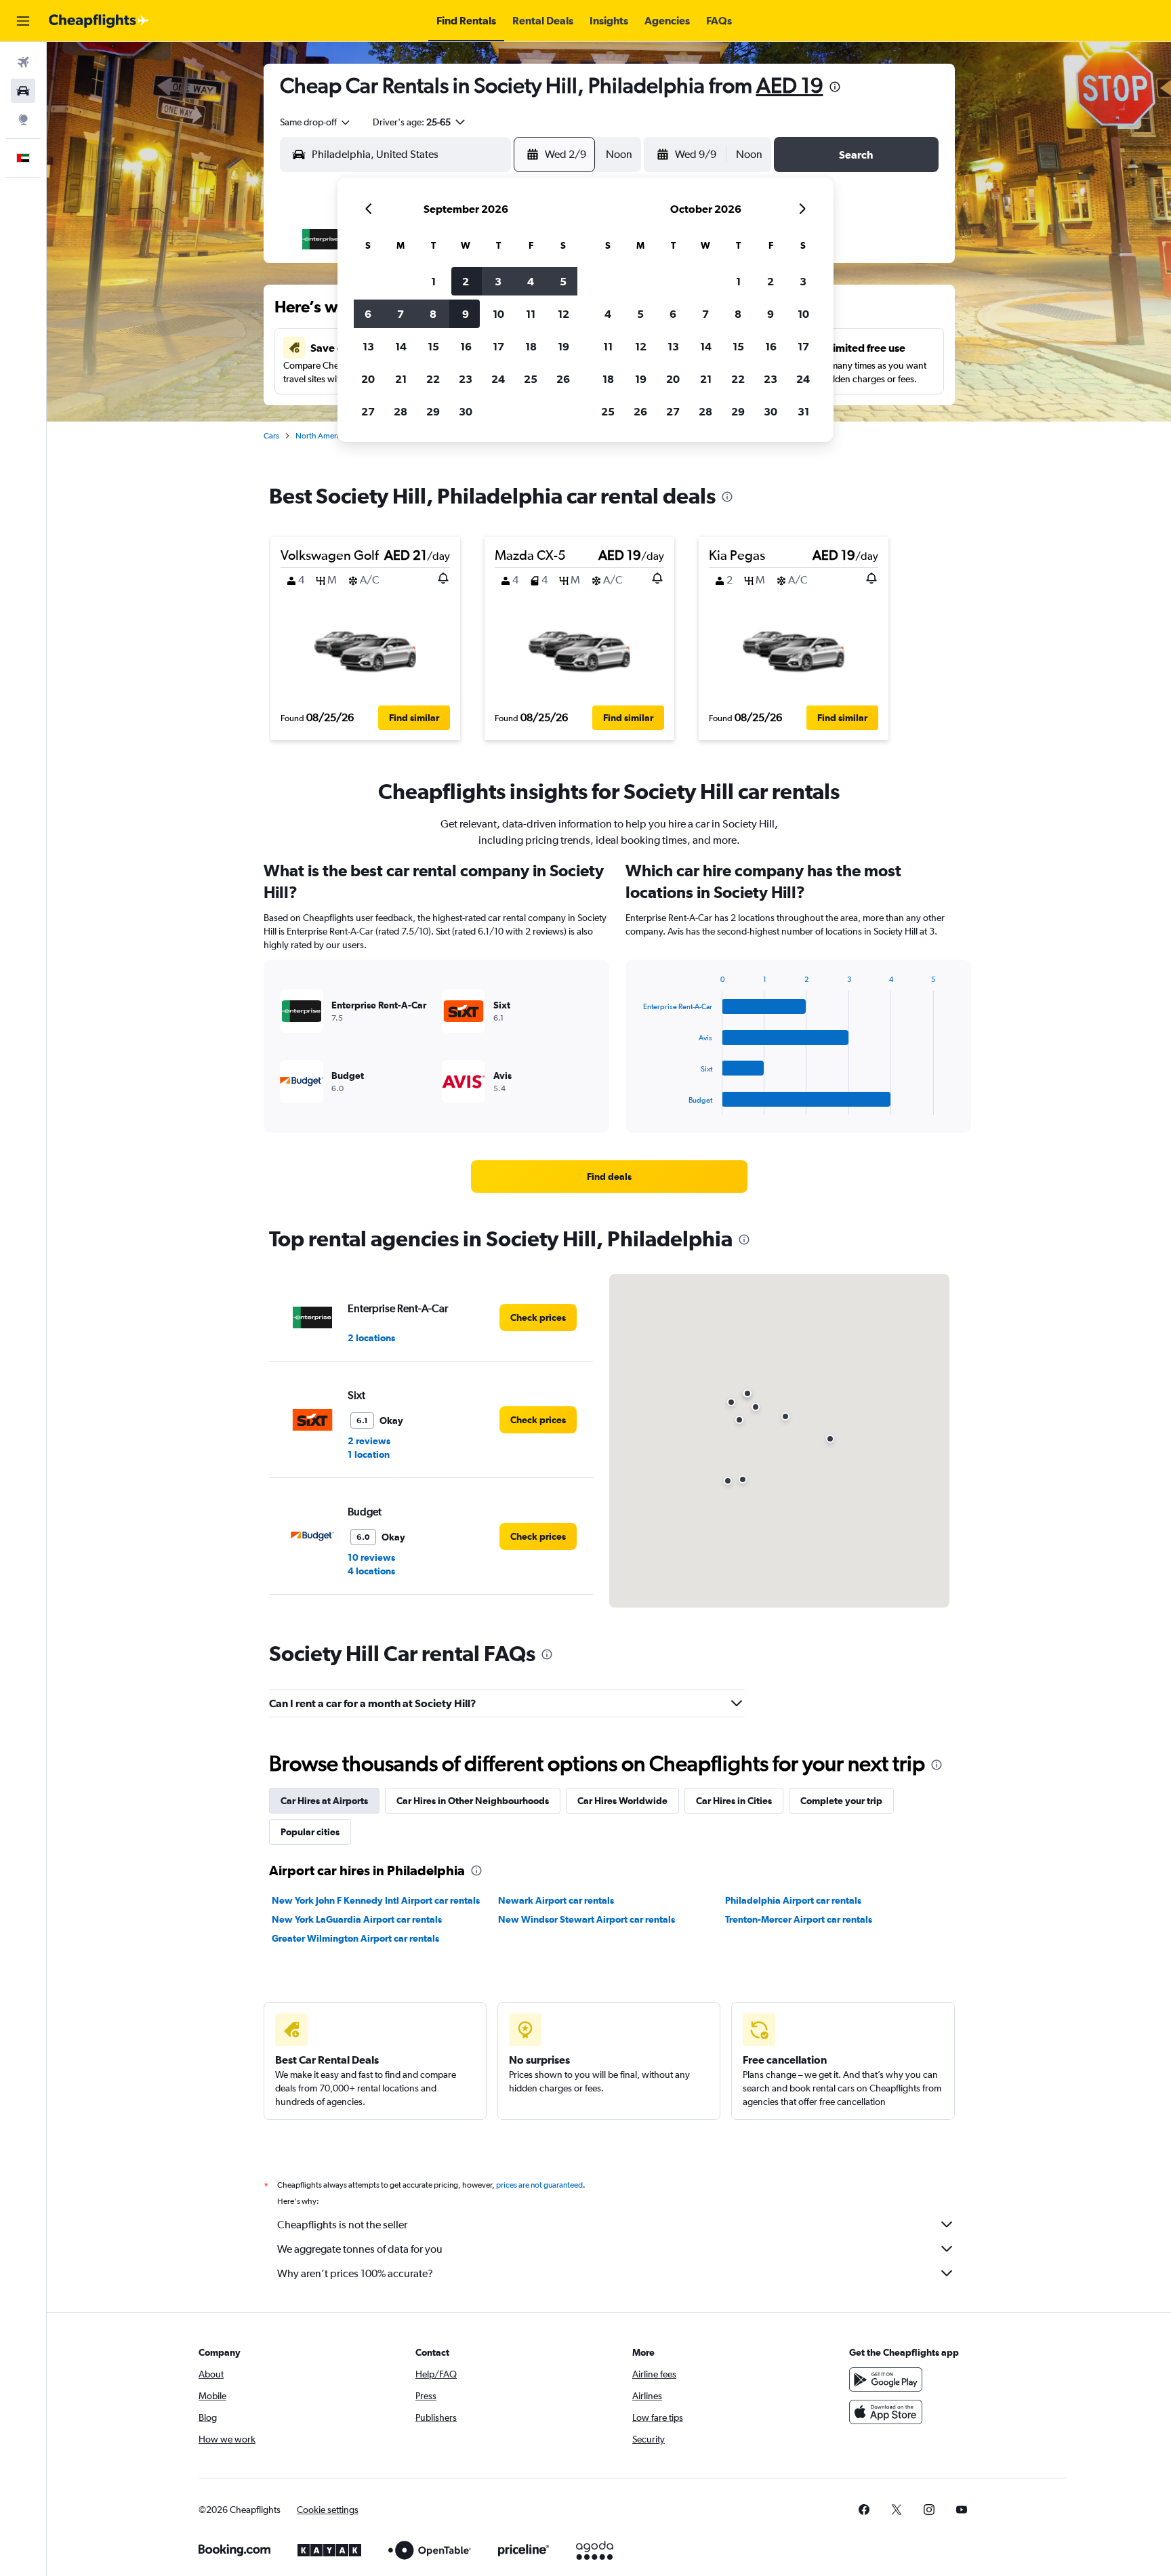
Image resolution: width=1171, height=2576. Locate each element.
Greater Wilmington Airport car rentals (355, 1938)
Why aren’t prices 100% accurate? (355, 2273)
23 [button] (466, 379)
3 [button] (498, 281)
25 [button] (531, 379)
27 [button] (368, 411)
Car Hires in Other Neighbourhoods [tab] (473, 1801)
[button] (23, 21)
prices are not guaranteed (539, 2185)
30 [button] (466, 411)
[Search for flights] (23, 62)
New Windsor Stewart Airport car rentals (587, 1919)
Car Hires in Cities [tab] (734, 1801)
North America (321, 436)
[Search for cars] (23, 91)
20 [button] (368, 379)
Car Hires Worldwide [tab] (622, 1801)
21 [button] (401, 379)
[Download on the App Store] (886, 2412)
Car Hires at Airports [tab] (324, 1801)
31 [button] (803, 411)
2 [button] (466, 281)
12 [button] (563, 314)
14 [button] (401, 346)
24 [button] (498, 379)
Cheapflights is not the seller (342, 2225)
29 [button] (433, 411)
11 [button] (531, 314)
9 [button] (466, 314)
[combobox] (316, 122)
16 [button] (466, 346)
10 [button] (498, 314)
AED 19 (790, 85)
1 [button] (433, 281)
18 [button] (531, 346)
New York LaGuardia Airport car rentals (357, 1919)
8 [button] (433, 314)
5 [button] (563, 281)
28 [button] (400, 411)
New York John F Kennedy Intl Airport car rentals (376, 1900)
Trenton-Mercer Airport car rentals (799, 1919)
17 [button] (498, 346)
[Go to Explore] (23, 119)
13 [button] (368, 346)
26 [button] (563, 379)
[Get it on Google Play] (886, 2379)
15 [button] (433, 346)
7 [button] (400, 314)
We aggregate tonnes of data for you (360, 2249)
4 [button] (531, 281)
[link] (609, 1177)
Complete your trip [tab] (841, 1801)
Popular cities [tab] (310, 1832)
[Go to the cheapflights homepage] (99, 21)
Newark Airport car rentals (556, 1900)
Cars (271, 436)
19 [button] (563, 346)
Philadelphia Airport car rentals (793, 1900)
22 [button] (433, 379)
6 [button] (368, 314)
